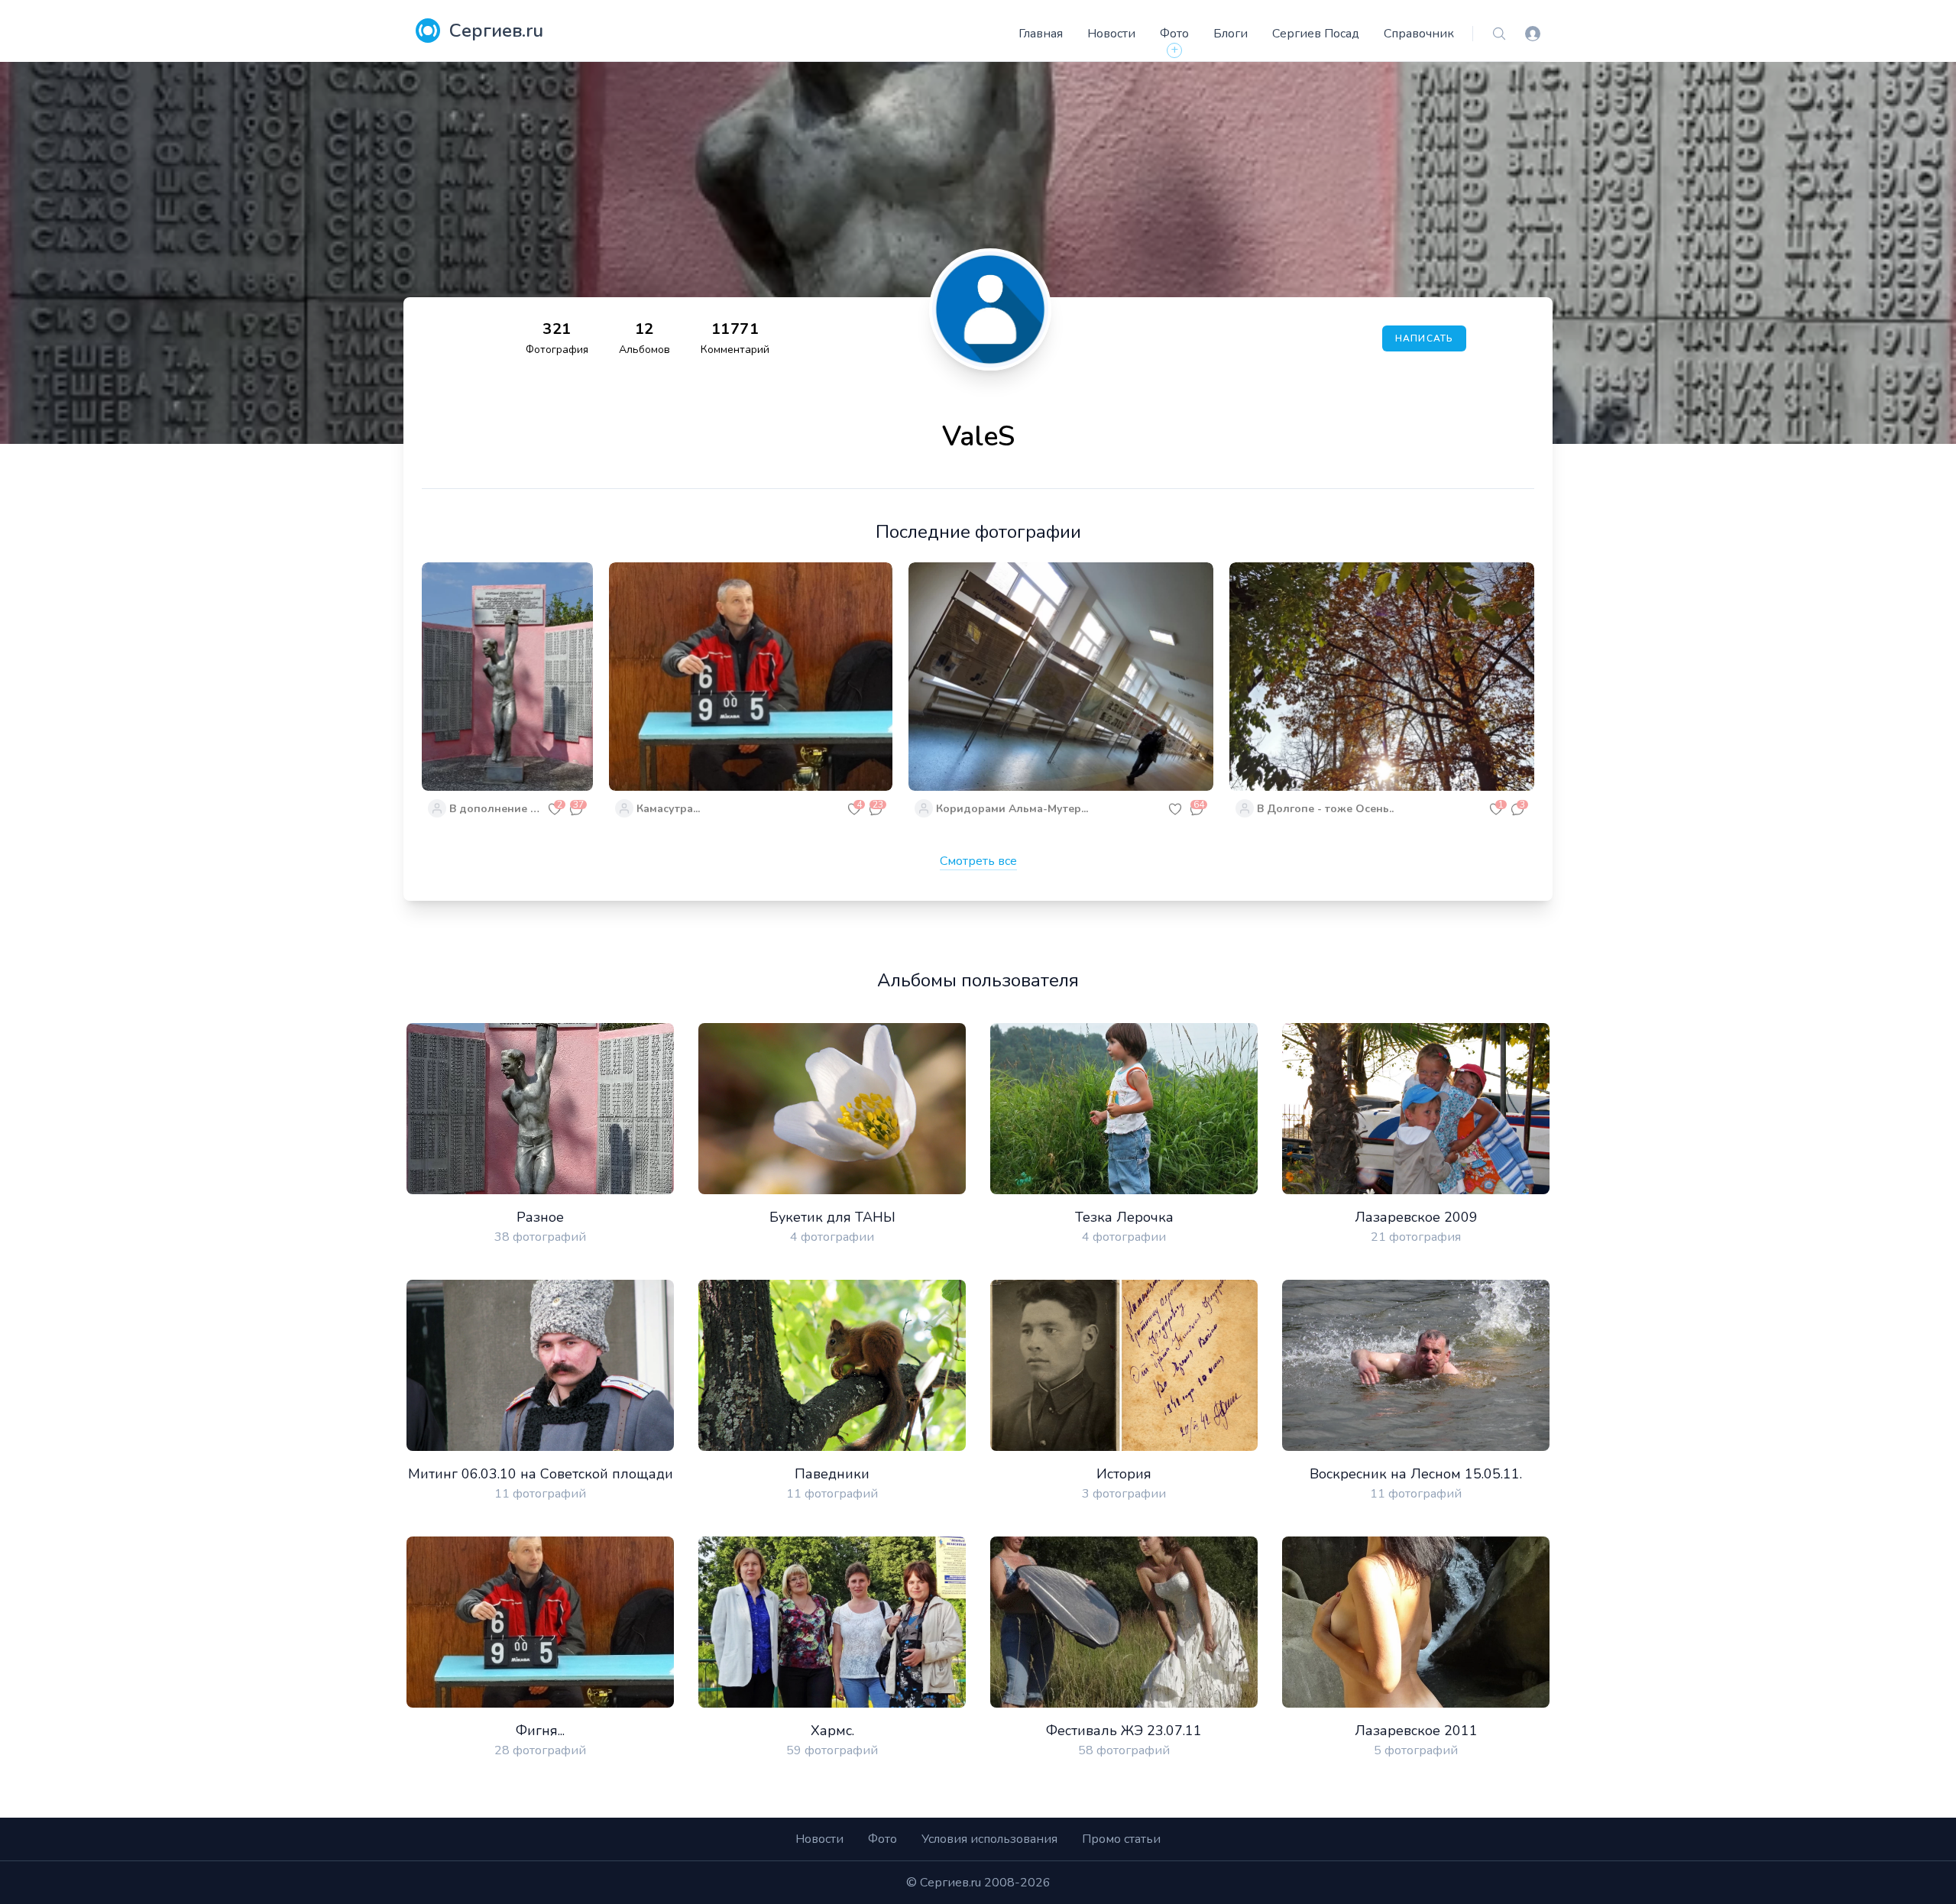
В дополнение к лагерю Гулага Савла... (497, 809)
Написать (1425, 338)
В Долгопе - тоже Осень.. (1325, 809)
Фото (1174, 34)
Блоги (1231, 34)
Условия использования (989, 1839)
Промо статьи (1121, 1839)
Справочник (1419, 34)
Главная (1041, 34)
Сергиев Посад (1316, 34)
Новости (1111, 34)
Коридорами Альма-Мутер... (1012, 809)
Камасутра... (668, 809)
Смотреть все (978, 861)
